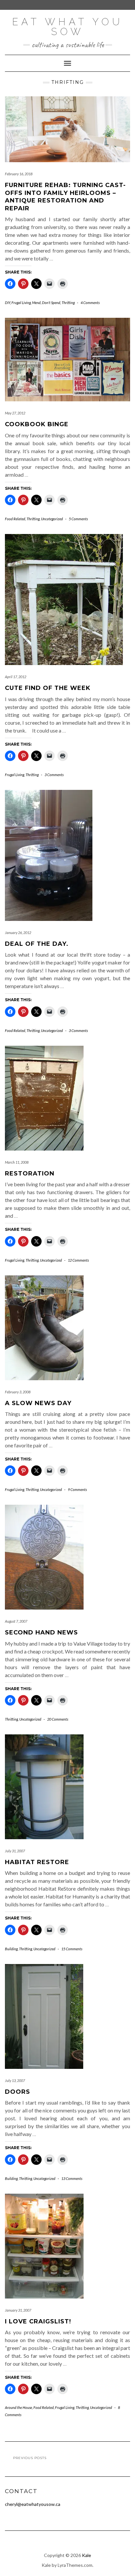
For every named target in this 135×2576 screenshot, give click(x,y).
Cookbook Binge (37, 424)
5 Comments (78, 519)
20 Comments (58, 1719)
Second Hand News (41, 1632)
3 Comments (54, 775)
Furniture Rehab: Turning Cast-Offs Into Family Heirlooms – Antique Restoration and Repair (65, 197)
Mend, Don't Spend (46, 303)
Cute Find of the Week (48, 688)
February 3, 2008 (18, 1392)
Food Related (15, 519)
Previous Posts (30, 2458)
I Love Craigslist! (38, 2321)
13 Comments (72, 2178)
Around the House (19, 2407)
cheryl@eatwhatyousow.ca (33, 2504)
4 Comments (90, 303)
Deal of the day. (37, 944)
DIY (8, 303)
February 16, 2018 (19, 174)
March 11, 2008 (17, 1162)
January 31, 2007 (18, 2310)
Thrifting (68, 303)
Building (11, 1949)
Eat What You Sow (67, 27)
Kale (87, 2555)
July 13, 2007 (15, 2080)
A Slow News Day (38, 1403)
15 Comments (72, 1949)
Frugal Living (21, 303)
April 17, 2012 (16, 677)
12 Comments (78, 1260)
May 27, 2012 (15, 413)
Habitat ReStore (37, 1862)
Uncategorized (52, 519)
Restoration (30, 1174)
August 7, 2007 (16, 1621)
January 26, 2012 (18, 933)
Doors (18, 2092)
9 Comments (77, 1489)
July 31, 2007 (15, 1851)
